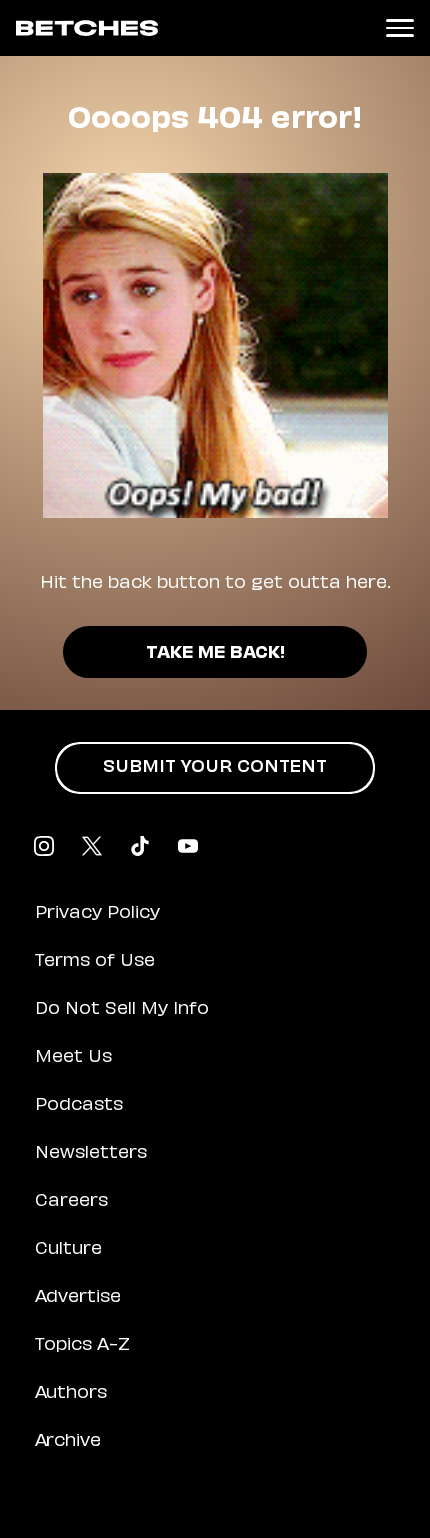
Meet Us (73, 1058)
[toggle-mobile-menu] (400, 28)
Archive (68, 1442)
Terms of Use (95, 962)
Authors (71, 1394)
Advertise (78, 1298)
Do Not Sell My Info (122, 1010)
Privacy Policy (97, 914)
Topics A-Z (82, 1346)
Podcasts (79, 1106)
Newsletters (91, 1154)
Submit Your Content (215, 768)
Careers (71, 1202)
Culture (68, 1250)
